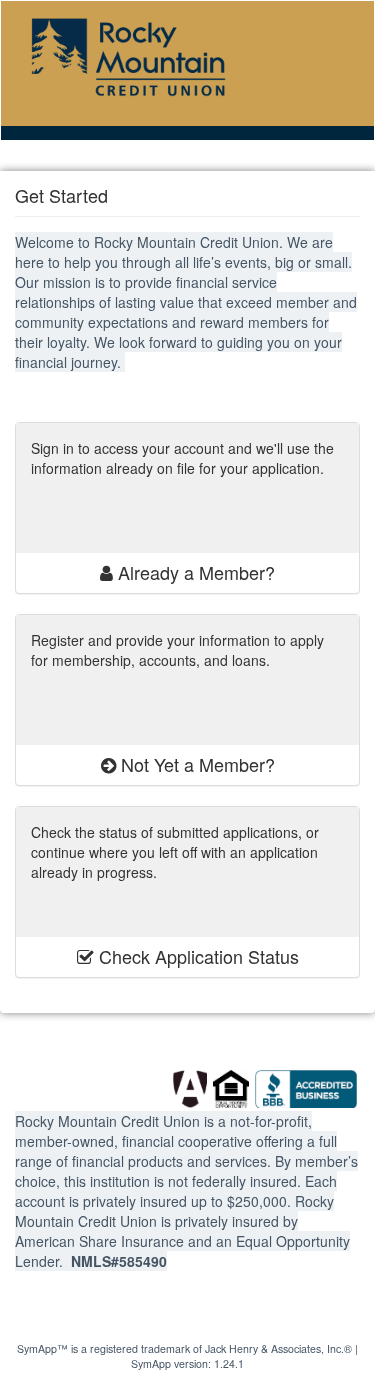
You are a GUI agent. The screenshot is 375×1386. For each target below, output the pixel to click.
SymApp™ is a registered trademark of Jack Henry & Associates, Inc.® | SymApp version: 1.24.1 (187, 1356)
